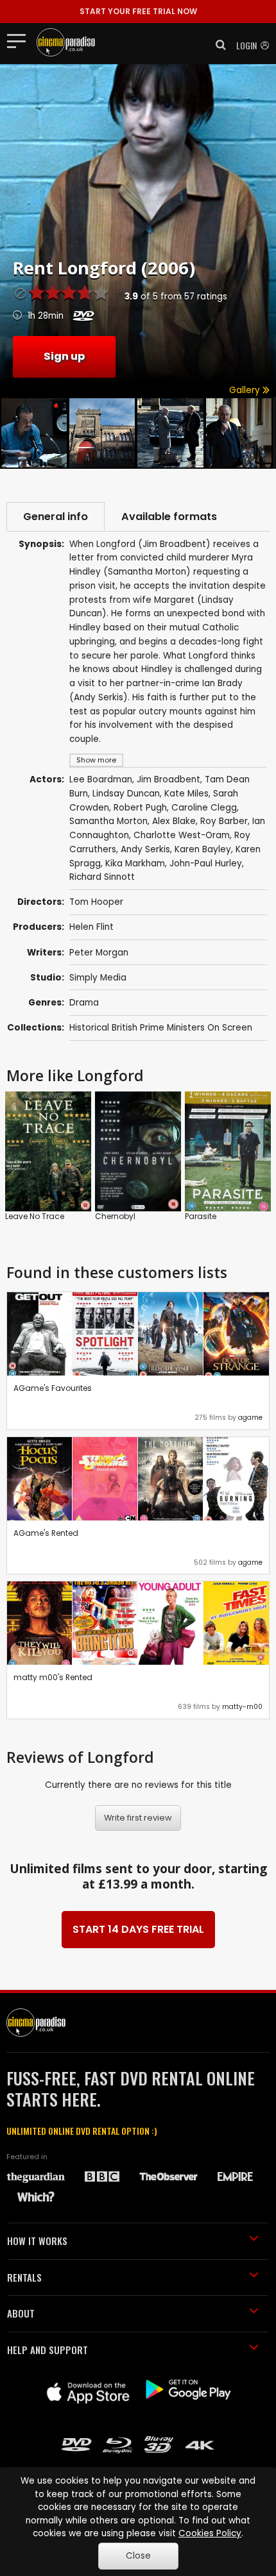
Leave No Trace (35, 1216)
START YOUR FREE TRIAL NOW (138, 11)
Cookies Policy (210, 2533)
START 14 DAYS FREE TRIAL (138, 1929)
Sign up (64, 356)
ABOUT (21, 2313)
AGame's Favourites (53, 1388)
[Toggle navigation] (20, 40)
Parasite (201, 1216)
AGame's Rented (46, 1533)
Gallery (246, 390)
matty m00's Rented (53, 1677)
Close (138, 2556)
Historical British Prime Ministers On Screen (161, 1028)
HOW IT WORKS (37, 2241)
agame (250, 1418)
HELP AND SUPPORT (47, 2350)
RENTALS (24, 2277)
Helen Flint (91, 927)
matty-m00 (242, 1707)
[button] (217, 45)
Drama (84, 1003)
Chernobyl (115, 1216)
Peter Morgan (99, 953)
